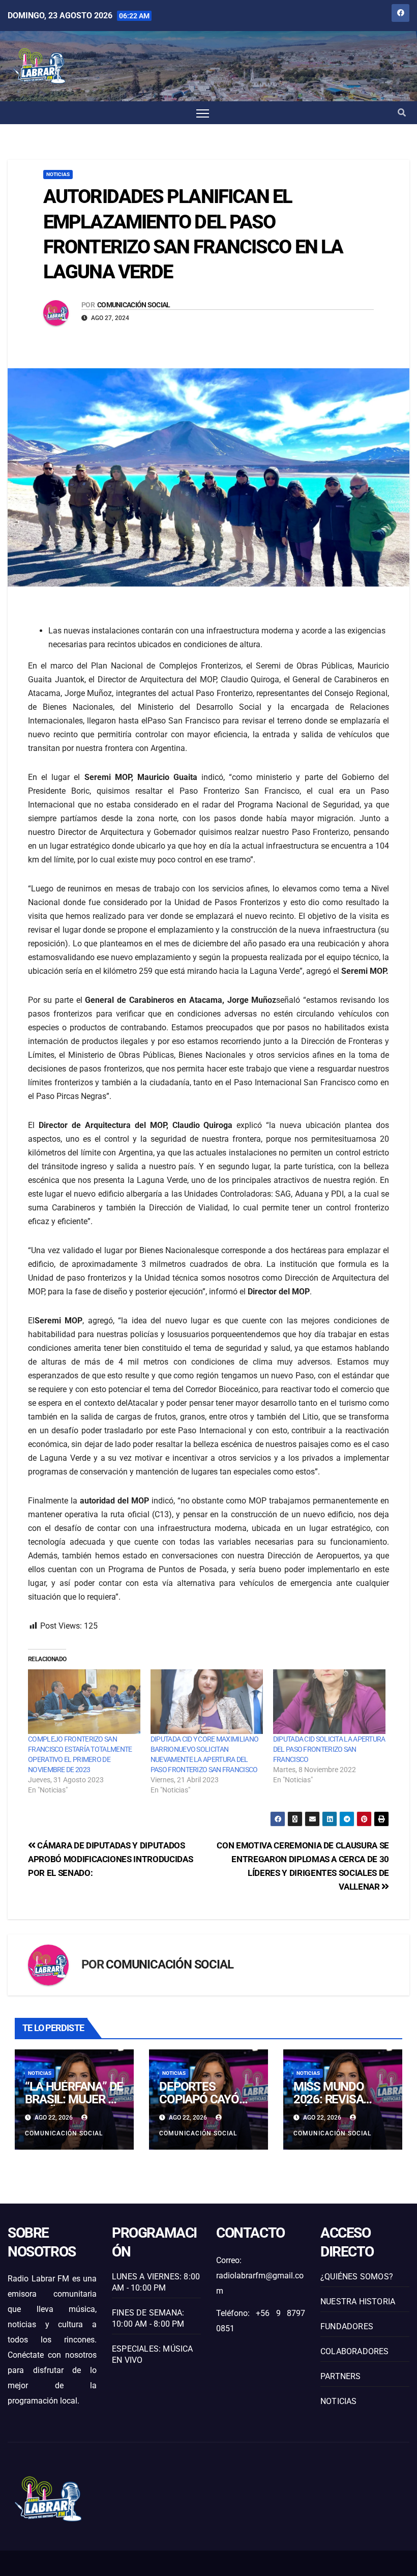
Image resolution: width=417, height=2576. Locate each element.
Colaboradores (355, 2351)
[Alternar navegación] (203, 113)
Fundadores (347, 2326)
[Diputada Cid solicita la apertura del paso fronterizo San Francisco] (329, 1701)
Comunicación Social (134, 305)
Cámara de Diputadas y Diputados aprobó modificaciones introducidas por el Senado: (110, 1859)
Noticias (58, 174)
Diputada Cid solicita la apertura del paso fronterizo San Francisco (329, 1749)
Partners (341, 2376)
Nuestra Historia (358, 2302)
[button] (402, 113)
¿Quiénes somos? (357, 2277)
